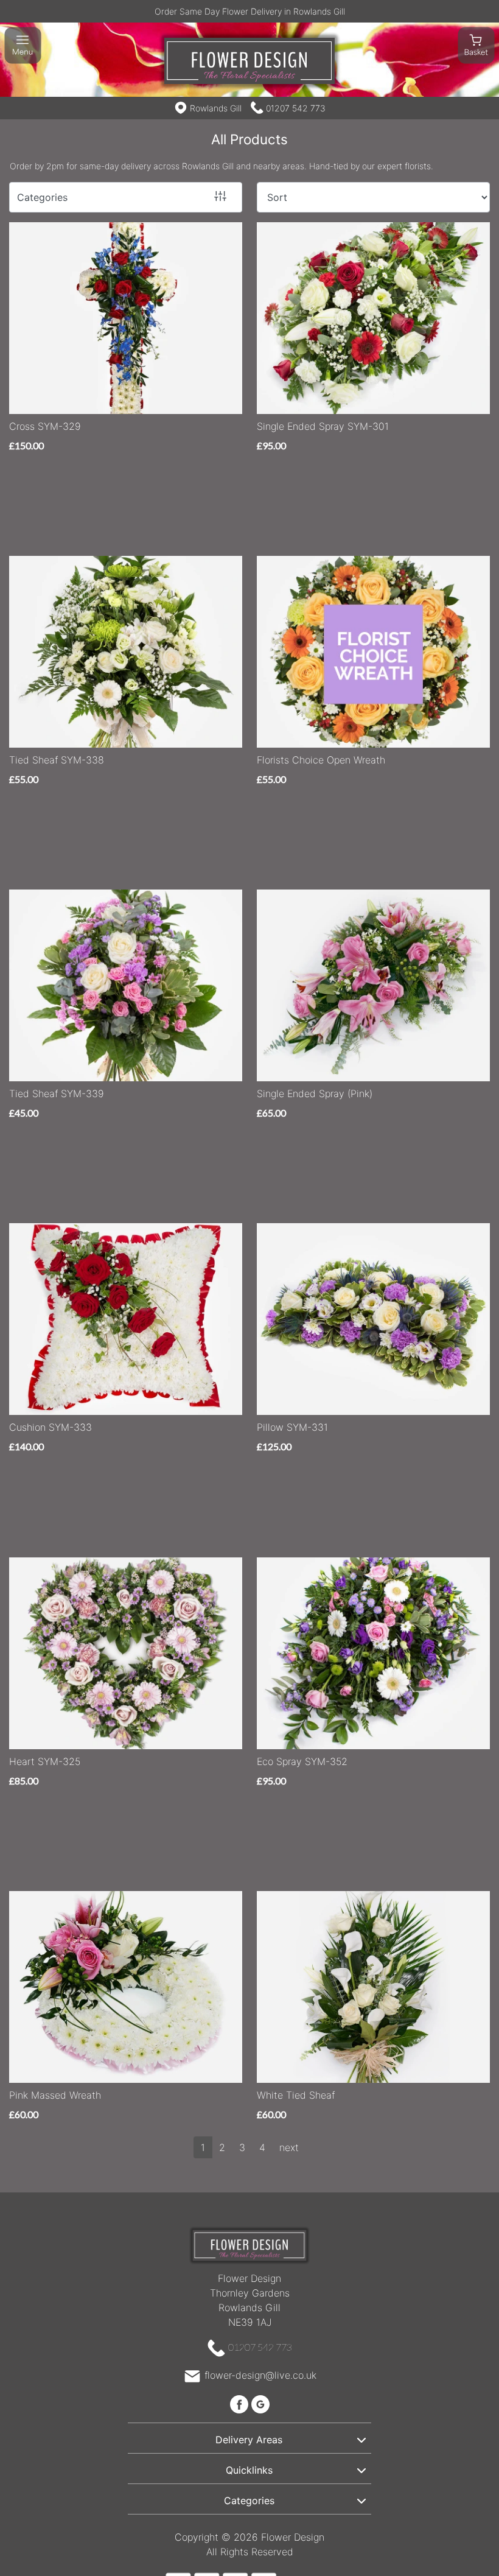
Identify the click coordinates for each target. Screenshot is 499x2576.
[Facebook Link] (241, 2403)
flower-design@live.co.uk (260, 2375)
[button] (249, 2438)
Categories (42, 197)
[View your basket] (476, 44)
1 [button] (203, 2147)
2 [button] (222, 2147)
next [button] (289, 2147)
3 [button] (242, 2147)
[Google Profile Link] (260, 2403)
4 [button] (262, 2147)
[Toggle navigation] (23, 45)
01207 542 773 (296, 108)
